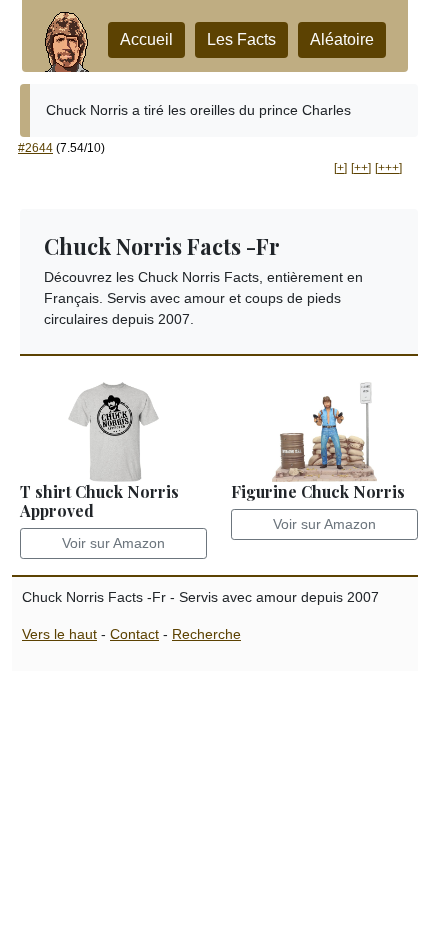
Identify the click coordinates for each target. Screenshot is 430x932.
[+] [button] (340, 168)
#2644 (35, 148)
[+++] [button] (388, 168)
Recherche (206, 634)
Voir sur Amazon (113, 543)
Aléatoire (342, 39)
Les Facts (241, 39)
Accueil (146, 39)
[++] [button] (361, 168)
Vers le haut (59, 634)
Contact (134, 634)
